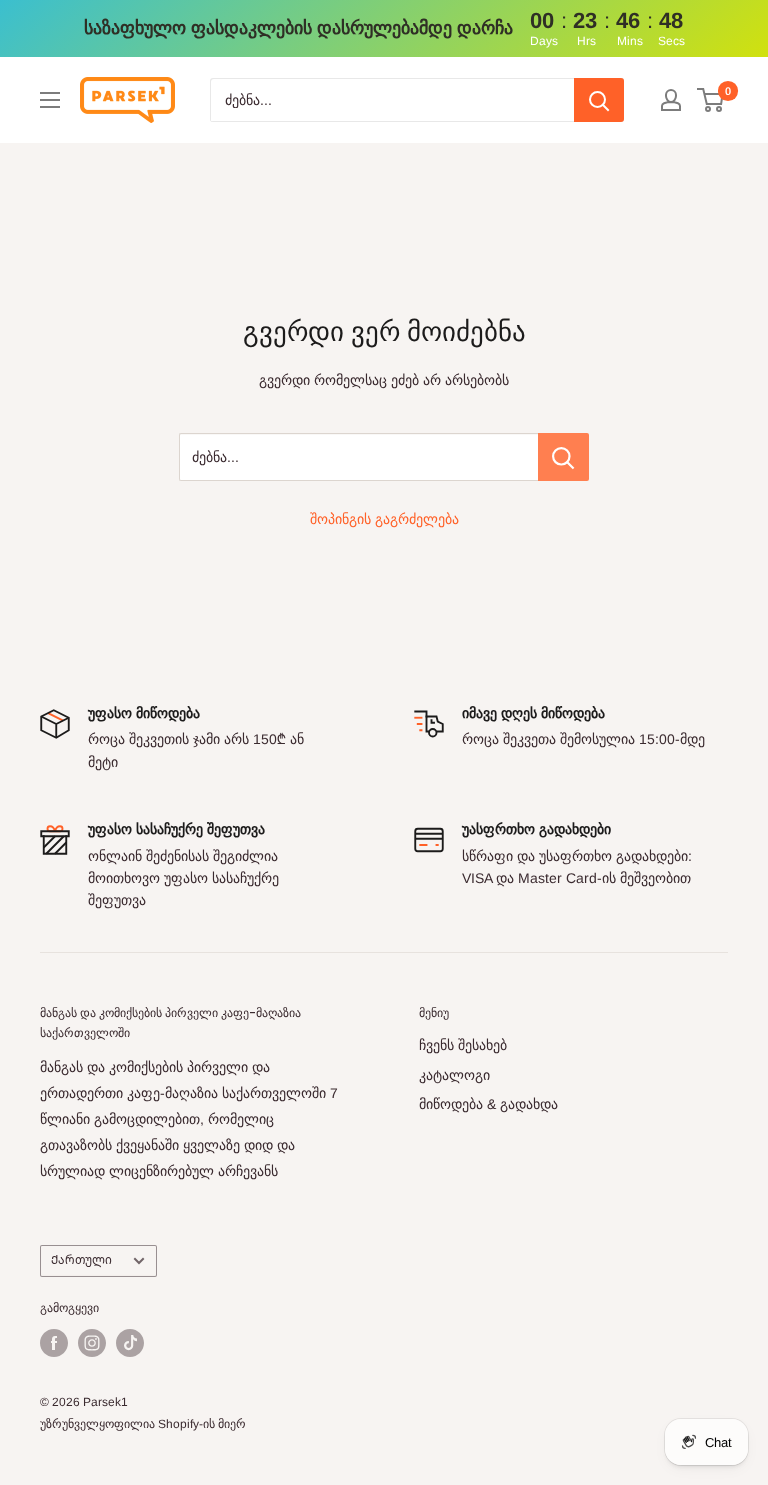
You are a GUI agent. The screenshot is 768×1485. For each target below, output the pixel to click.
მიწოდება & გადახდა (488, 1104)
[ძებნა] (599, 100)
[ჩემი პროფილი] (671, 100)
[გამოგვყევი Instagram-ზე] (92, 1343)
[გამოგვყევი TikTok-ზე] (130, 1343)
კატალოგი (454, 1075)
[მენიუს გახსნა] (50, 100)
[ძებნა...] (563, 457)
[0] (711, 100)
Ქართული (81, 1260)
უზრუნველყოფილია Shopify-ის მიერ (143, 1424)
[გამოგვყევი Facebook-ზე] (54, 1343)
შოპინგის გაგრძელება (384, 519)
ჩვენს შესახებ (463, 1045)
